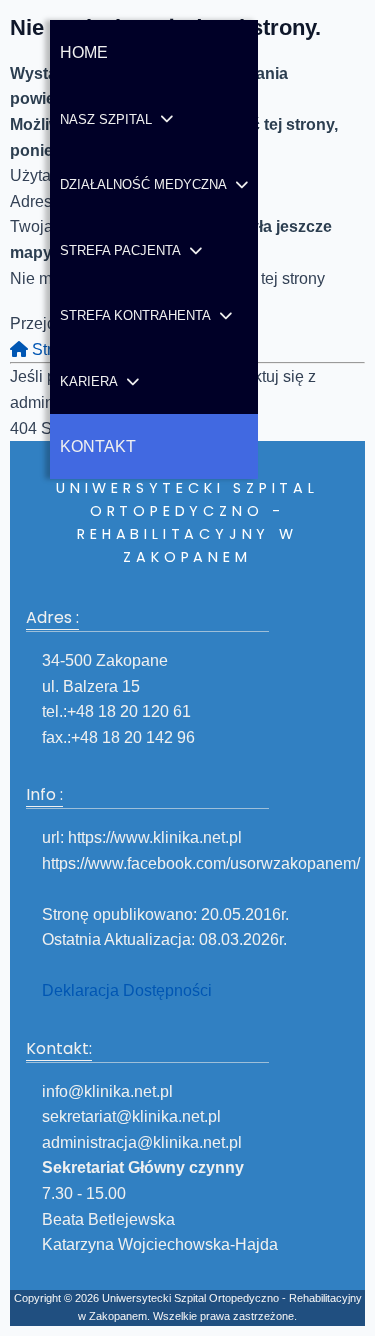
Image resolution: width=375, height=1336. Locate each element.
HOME (84, 52)
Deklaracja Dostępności (127, 990)
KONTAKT (98, 446)
